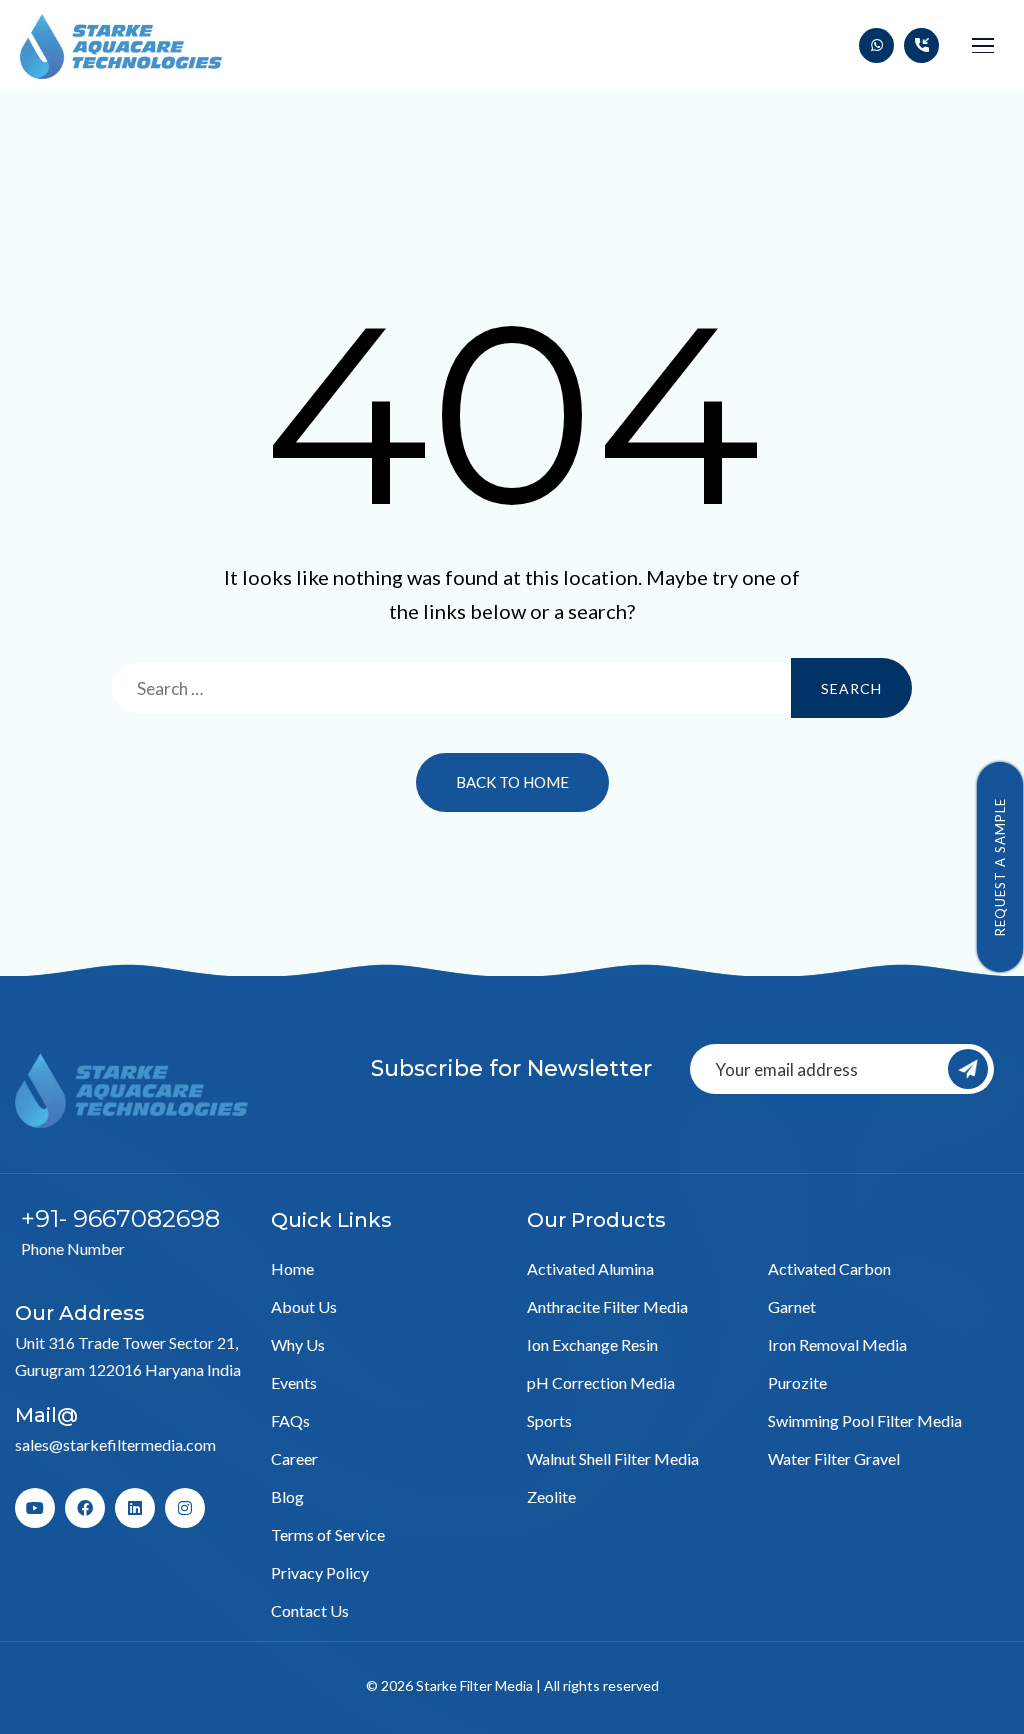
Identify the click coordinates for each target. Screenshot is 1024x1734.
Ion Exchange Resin (592, 1344)
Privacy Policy (320, 1572)
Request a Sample (1000, 867)
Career (294, 1458)
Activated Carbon (829, 1268)
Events (294, 1382)
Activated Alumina (590, 1268)
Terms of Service (328, 1534)
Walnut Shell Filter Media (613, 1458)
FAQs (290, 1420)
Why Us (298, 1344)
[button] (983, 45)
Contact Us (310, 1610)
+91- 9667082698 (120, 1218)
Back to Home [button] (512, 782)
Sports (549, 1420)
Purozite (797, 1382)
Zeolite (551, 1496)
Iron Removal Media (837, 1344)
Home (292, 1268)
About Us (304, 1306)
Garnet (792, 1306)
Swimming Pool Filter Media (865, 1420)
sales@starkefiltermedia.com (115, 1444)
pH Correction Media (601, 1382)
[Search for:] (512, 688)
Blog (287, 1496)
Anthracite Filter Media (607, 1306)
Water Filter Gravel (834, 1458)
